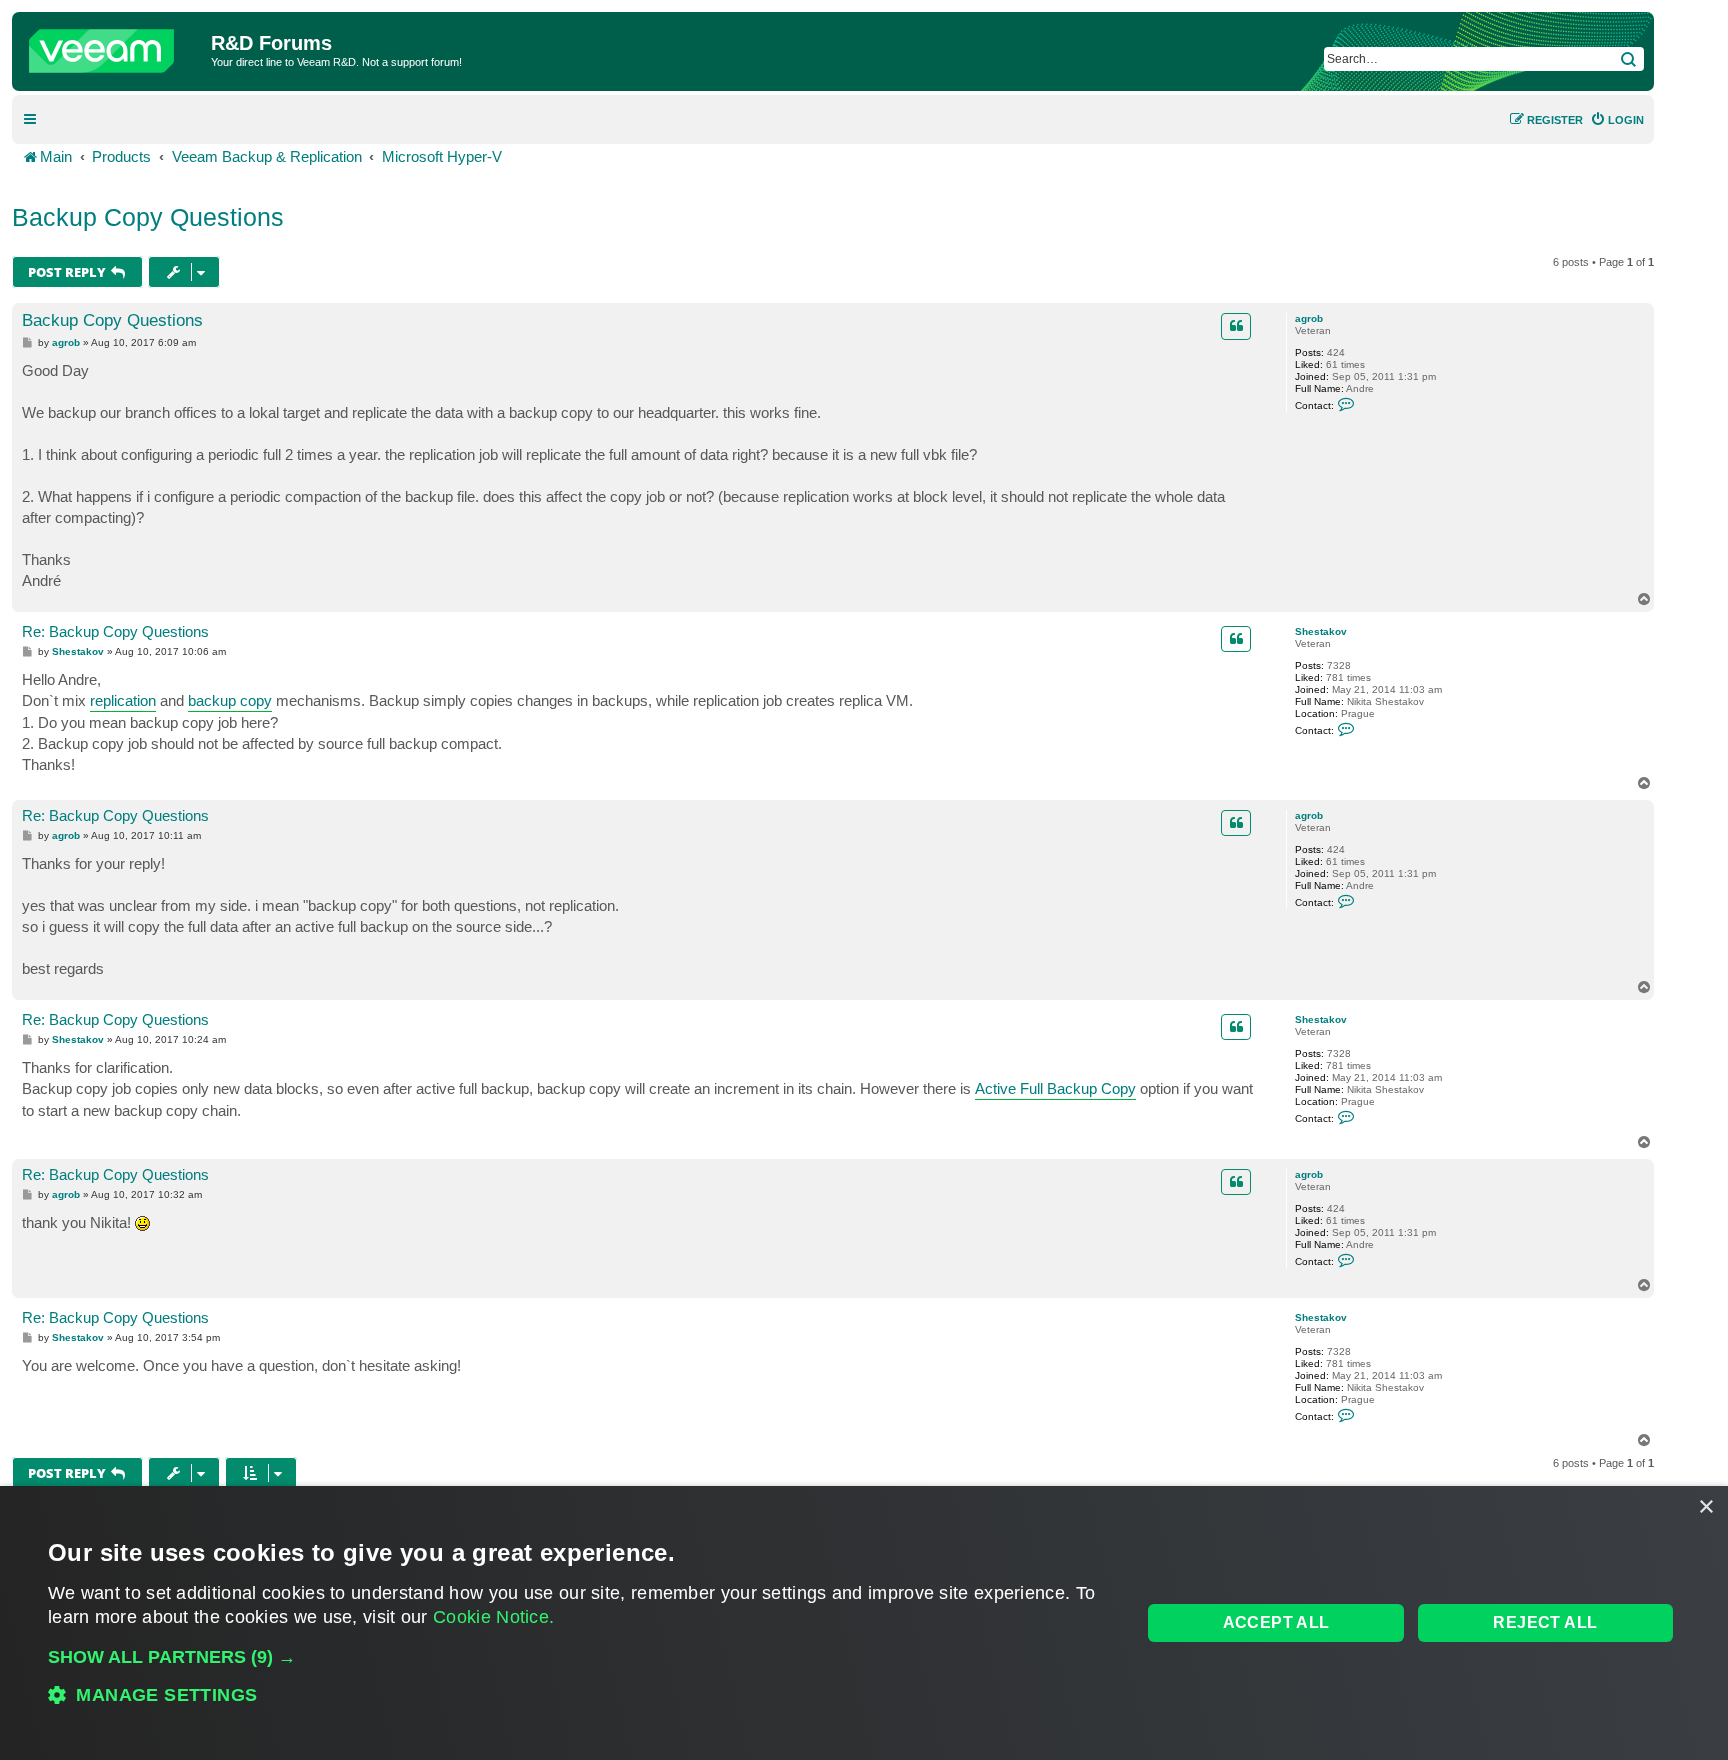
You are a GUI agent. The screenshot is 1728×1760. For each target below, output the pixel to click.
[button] (578, 1657)
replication (123, 700)
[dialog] (864, 1623)
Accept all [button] (1276, 1622)
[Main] (114, 46)
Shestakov (1321, 631)
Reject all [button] (1545, 1622)
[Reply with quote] (1236, 326)
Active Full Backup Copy (1055, 1088)
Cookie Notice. (493, 1617)
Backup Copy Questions (148, 217)
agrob (1309, 318)
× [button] (1705, 1507)
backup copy (230, 700)
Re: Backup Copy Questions (115, 631)
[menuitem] (1617, 120)
